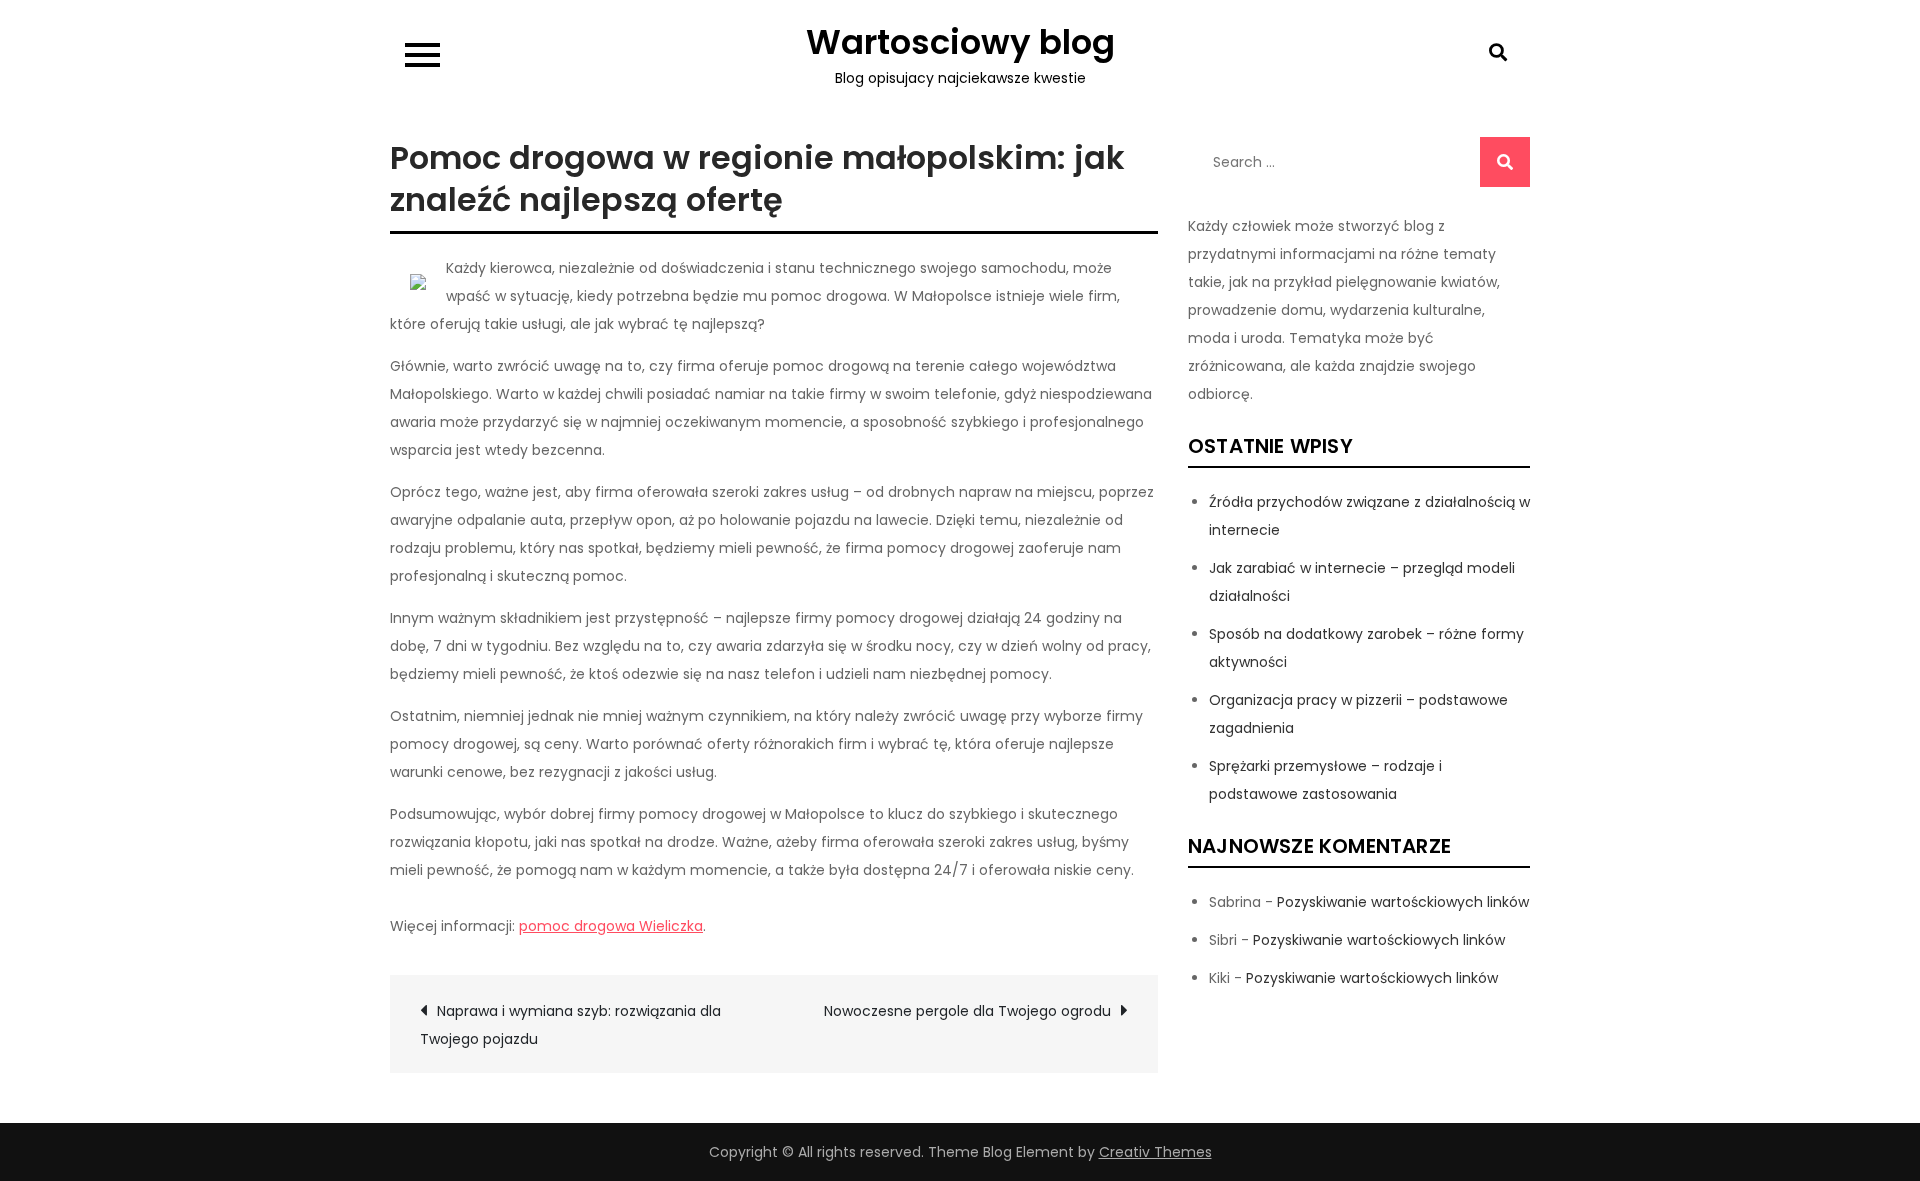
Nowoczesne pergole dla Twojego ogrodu (967, 1011)
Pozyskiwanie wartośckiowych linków (1403, 902)
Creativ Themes (1155, 1152)
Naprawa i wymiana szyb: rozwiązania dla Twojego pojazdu (570, 1025)
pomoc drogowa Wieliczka (611, 926)
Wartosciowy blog (960, 42)
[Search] (1505, 162)
